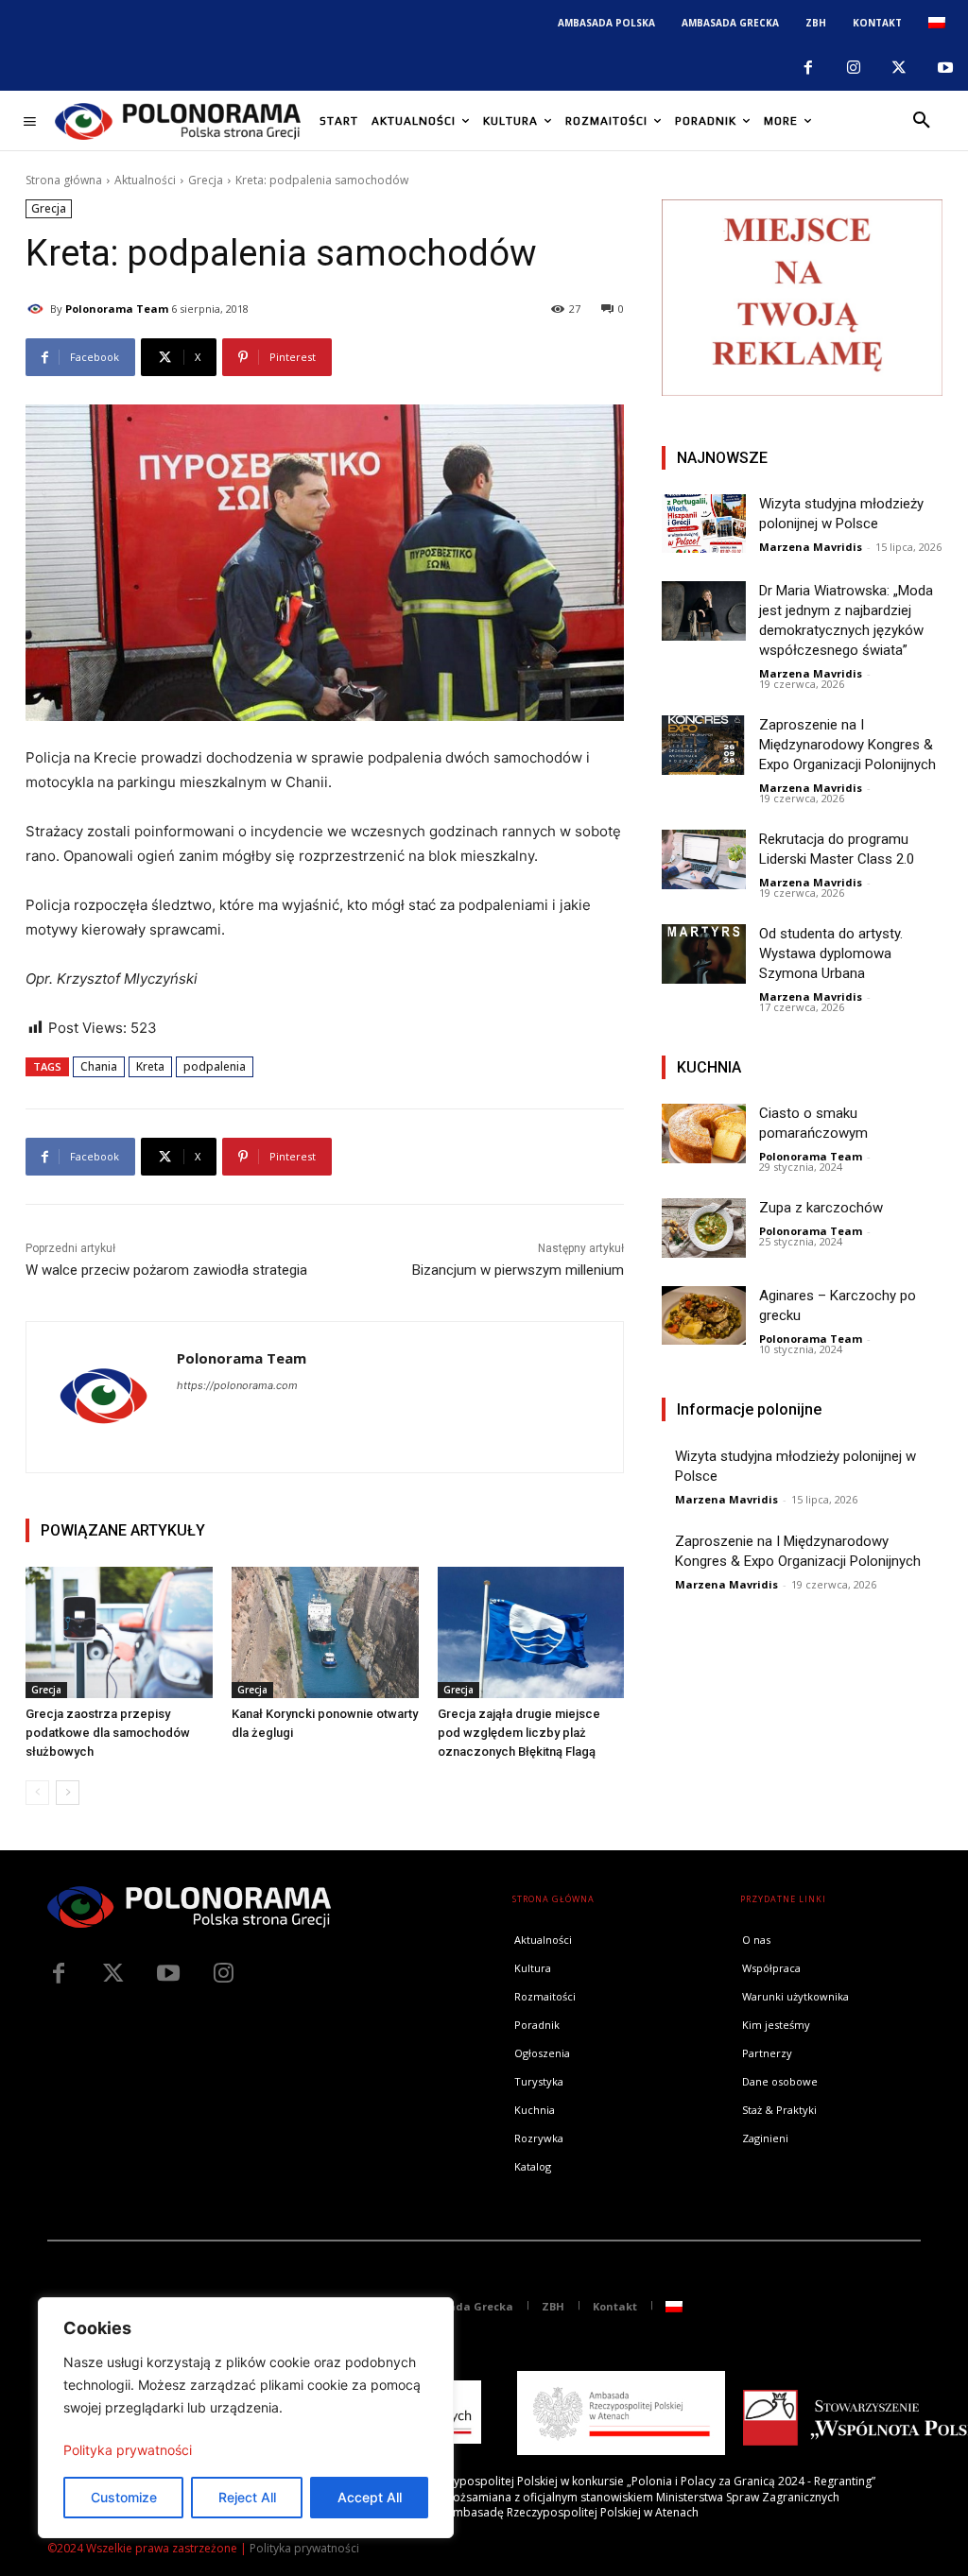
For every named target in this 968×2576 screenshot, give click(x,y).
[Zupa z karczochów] (704, 1228)
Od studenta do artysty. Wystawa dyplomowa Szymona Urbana (831, 953)
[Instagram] (854, 68)
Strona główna (64, 180)
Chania (99, 1066)
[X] (899, 68)
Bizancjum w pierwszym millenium (518, 1270)
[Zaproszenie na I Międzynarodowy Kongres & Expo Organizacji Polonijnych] (704, 745)
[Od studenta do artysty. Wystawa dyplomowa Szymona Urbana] (704, 953)
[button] (922, 121)
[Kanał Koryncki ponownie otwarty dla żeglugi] (325, 1632)
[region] (246, 2418)
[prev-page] (37, 1793)
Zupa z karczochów (821, 1208)
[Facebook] (807, 68)
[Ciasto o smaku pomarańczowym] (704, 1133)
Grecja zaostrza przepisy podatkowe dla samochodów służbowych (108, 1733)
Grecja (206, 180)
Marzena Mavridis (811, 547)
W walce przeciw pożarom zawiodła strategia (166, 1270)
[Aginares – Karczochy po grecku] (704, 1315)
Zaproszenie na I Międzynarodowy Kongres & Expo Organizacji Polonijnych (847, 745)
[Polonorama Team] (38, 309)
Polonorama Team (117, 309)
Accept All (370, 2497)
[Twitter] (113, 1974)
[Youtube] (945, 68)
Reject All (247, 2497)
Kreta (150, 1066)
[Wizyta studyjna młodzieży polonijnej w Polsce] (704, 524)
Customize (124, 2497)
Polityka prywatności (128, 2450)
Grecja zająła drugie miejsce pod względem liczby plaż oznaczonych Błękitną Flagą (519, 1733)
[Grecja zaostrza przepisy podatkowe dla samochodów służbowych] (119, 1632)
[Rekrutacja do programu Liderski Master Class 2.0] (704, 859)
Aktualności (145, 180)
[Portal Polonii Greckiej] (178, 121)
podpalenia (215, 1066)
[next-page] (68, 1793)
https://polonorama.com (237, 1385)
